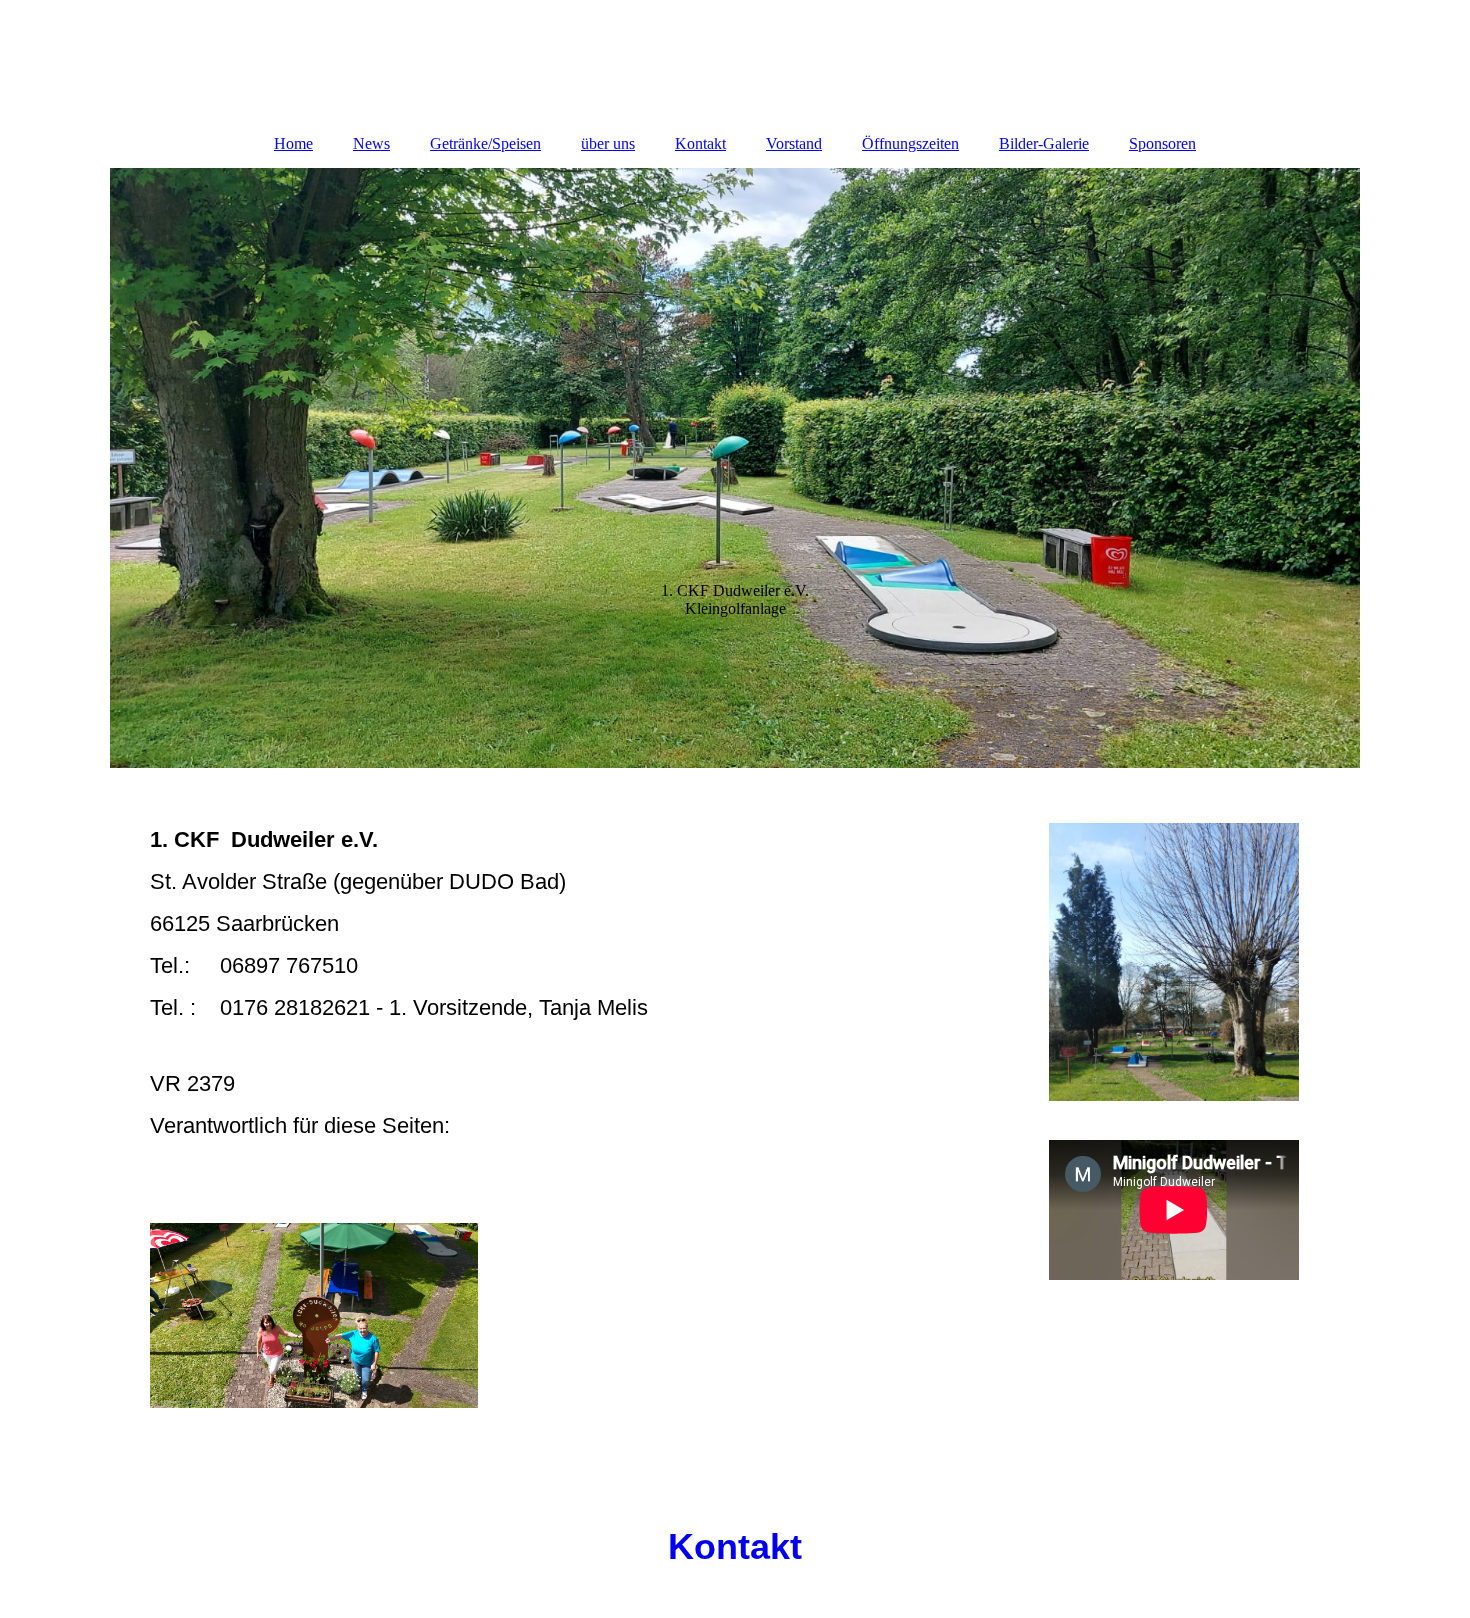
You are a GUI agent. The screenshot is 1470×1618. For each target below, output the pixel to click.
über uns (608, 143)
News (371, 143)
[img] (735, 468)
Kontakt (700, 143)
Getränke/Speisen (485, 143)
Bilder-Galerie (1044, 143)
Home (293, 143)
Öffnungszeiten (910, 143)
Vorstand (794, 143)
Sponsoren (1162, 143)
